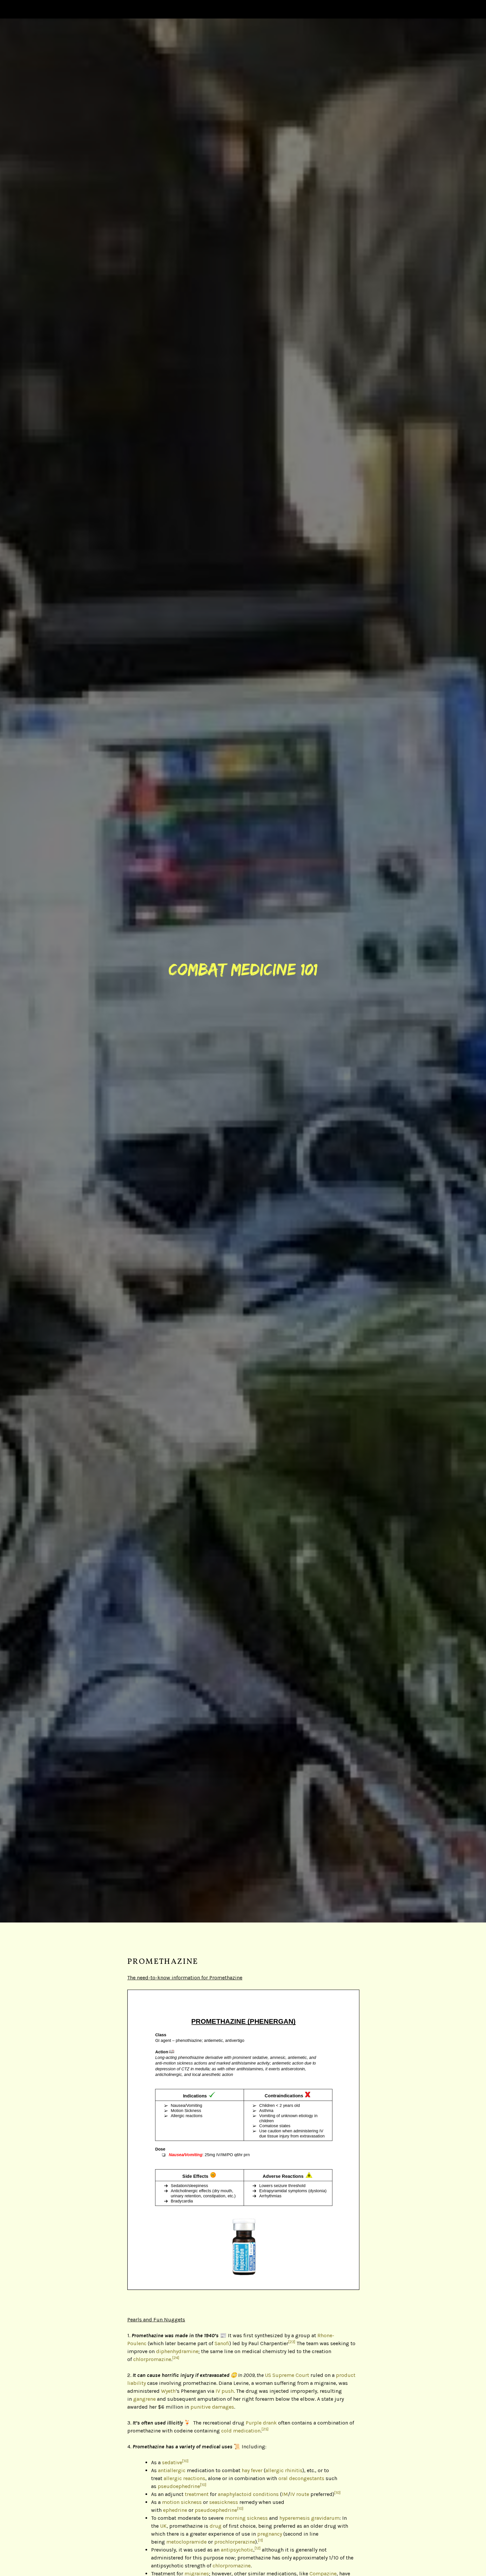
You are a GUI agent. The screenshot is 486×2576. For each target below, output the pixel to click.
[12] (258, 2548)
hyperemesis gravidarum (309, 2518)
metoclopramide (186, 2542)
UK (163, 2526)
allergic (275, 2470)
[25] (265, 2429)
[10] (185, 2461)
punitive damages (212, 2407)
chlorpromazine (152, 2359)
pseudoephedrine (179, 2486)
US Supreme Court (287, 2375)
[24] (176, 2358)
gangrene (144, 2399)
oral (283, 2478)
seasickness (224, 2502)
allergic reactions (184, 2478)
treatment (197, 2494)
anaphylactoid (235, 2494)
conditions (266, 2494)
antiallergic (172, 2470)
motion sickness (182, 2502)
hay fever (252, 2470)
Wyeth (168, 2391)
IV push (225, 2391)
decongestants (307, 2478)
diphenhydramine (177, 2351)
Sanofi (222, 2343)
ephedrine (175, 2510)
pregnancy (270, 2534)
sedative (172, 2462)
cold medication (241, 2431)
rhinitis (294, 2470)
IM (285, 2494)
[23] (292, 2342)
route (303, 2494)
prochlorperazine (235, 2542)
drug (216, 2526)
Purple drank (261, 2423)
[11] (260, 2540)
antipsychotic (237, 2550)
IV (293, 2494)
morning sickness (246, 2518)
